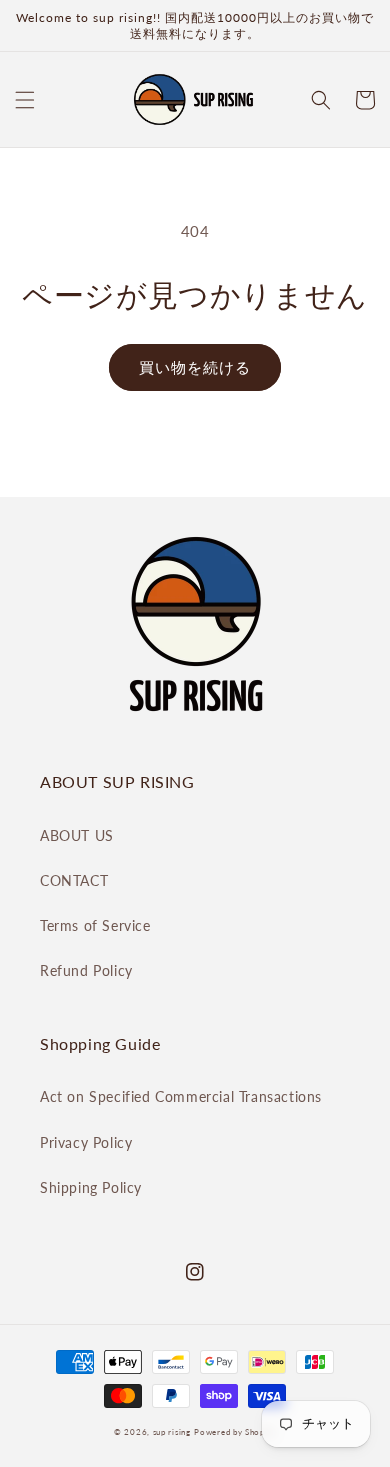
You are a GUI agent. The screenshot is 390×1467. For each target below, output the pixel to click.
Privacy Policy (86, 1142)
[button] (25, 100)
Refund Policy (86, 970)
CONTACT (74, 880)
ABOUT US (77, 835)
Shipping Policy (91, 1187)
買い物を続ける (195, 367)
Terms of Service (95, 925)
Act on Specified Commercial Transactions (181, 1096)
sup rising (172, 1432)
